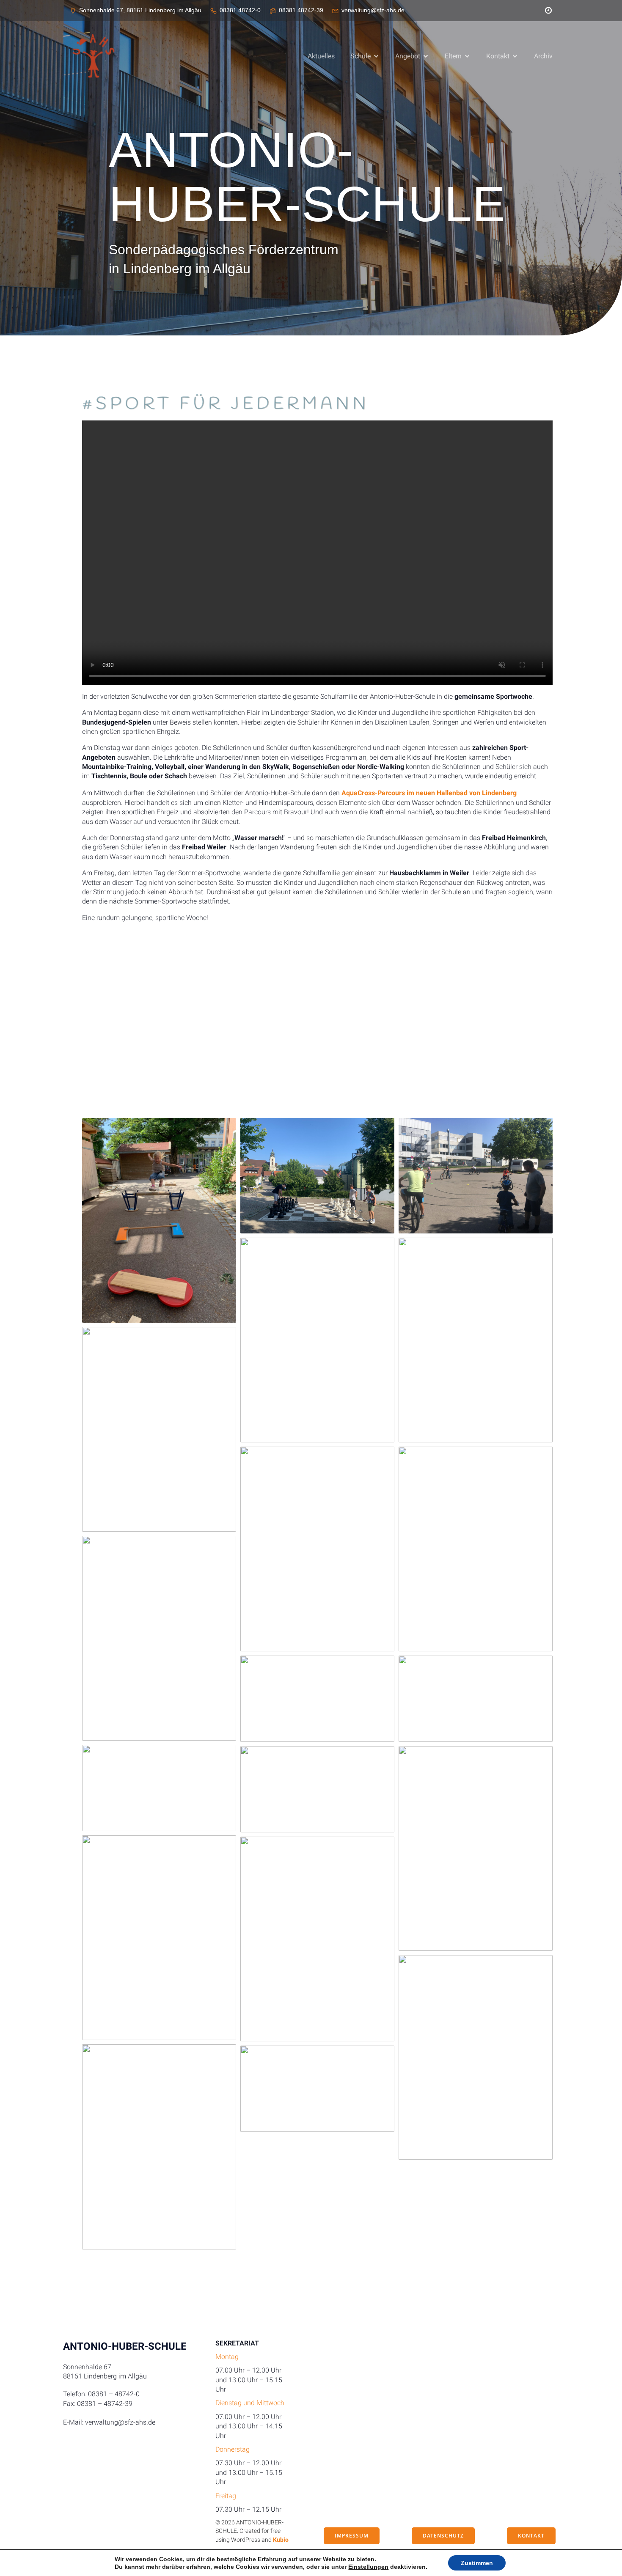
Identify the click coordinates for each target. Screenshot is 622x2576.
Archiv (543, 56)
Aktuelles (321, 56)
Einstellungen (368, 2567)
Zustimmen (477, 2563)
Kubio (281, 2540)
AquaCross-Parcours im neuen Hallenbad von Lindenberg (429, 793)
